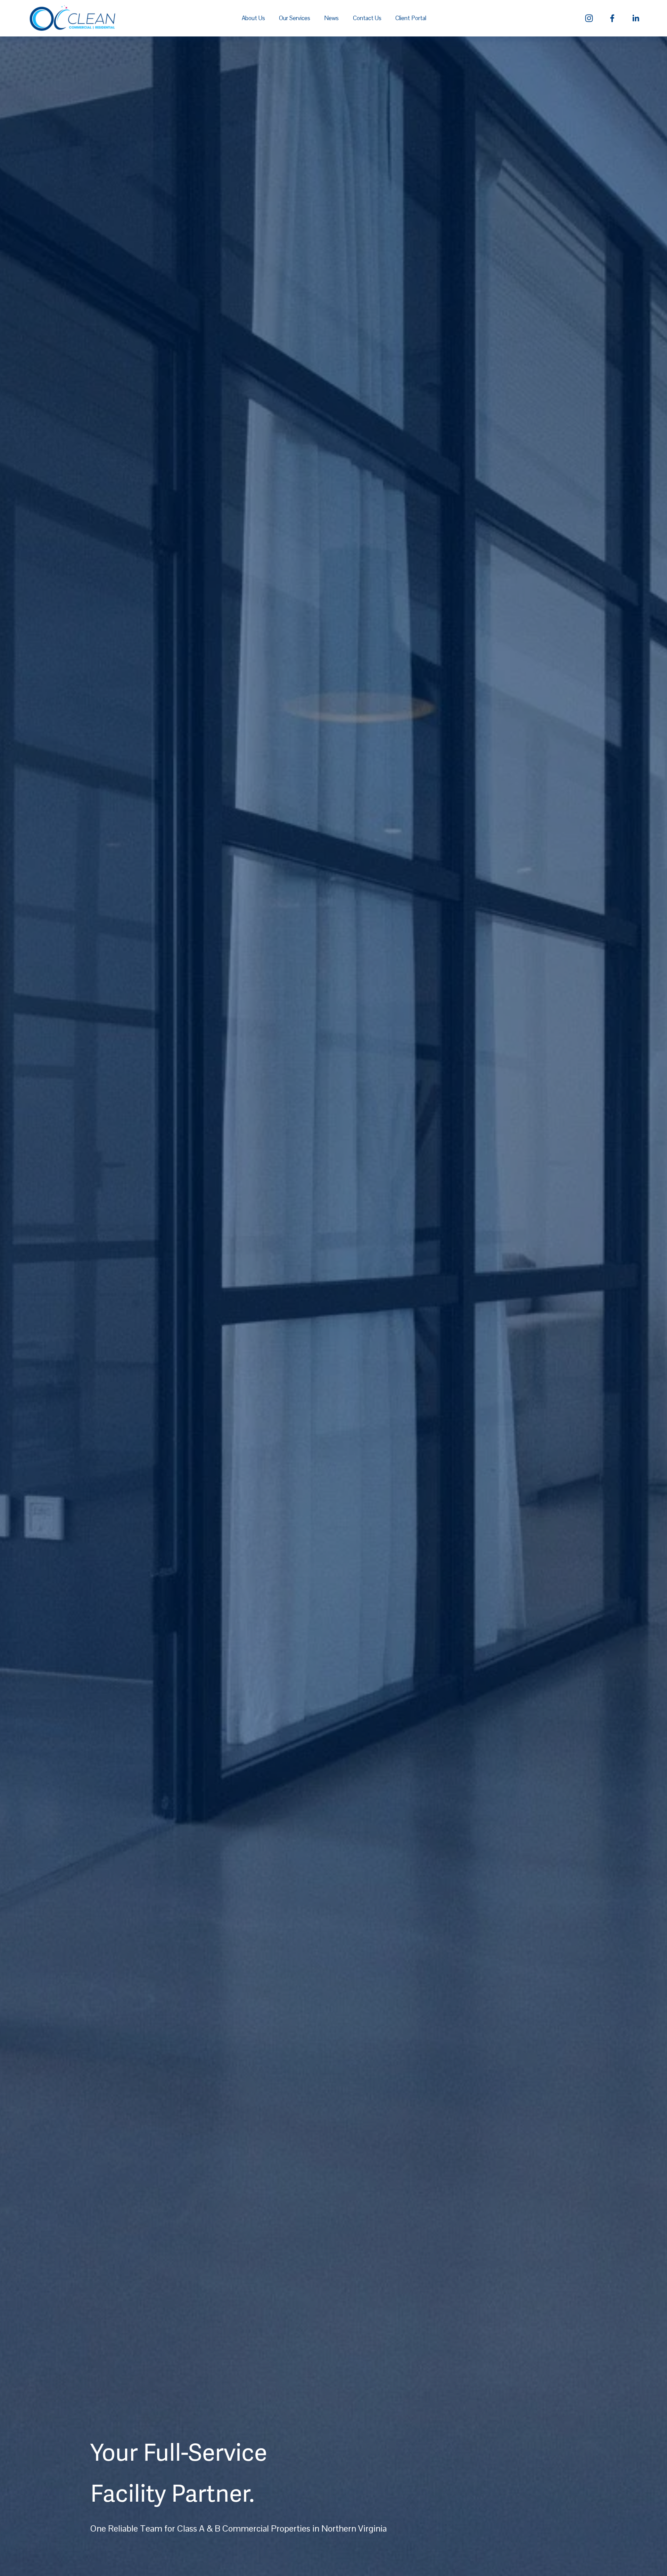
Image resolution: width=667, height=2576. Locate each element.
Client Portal (411, 18)
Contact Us (367, 18)
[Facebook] (612, 18)
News (331, 18)
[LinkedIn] (636, 18)
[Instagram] (589, 18)
